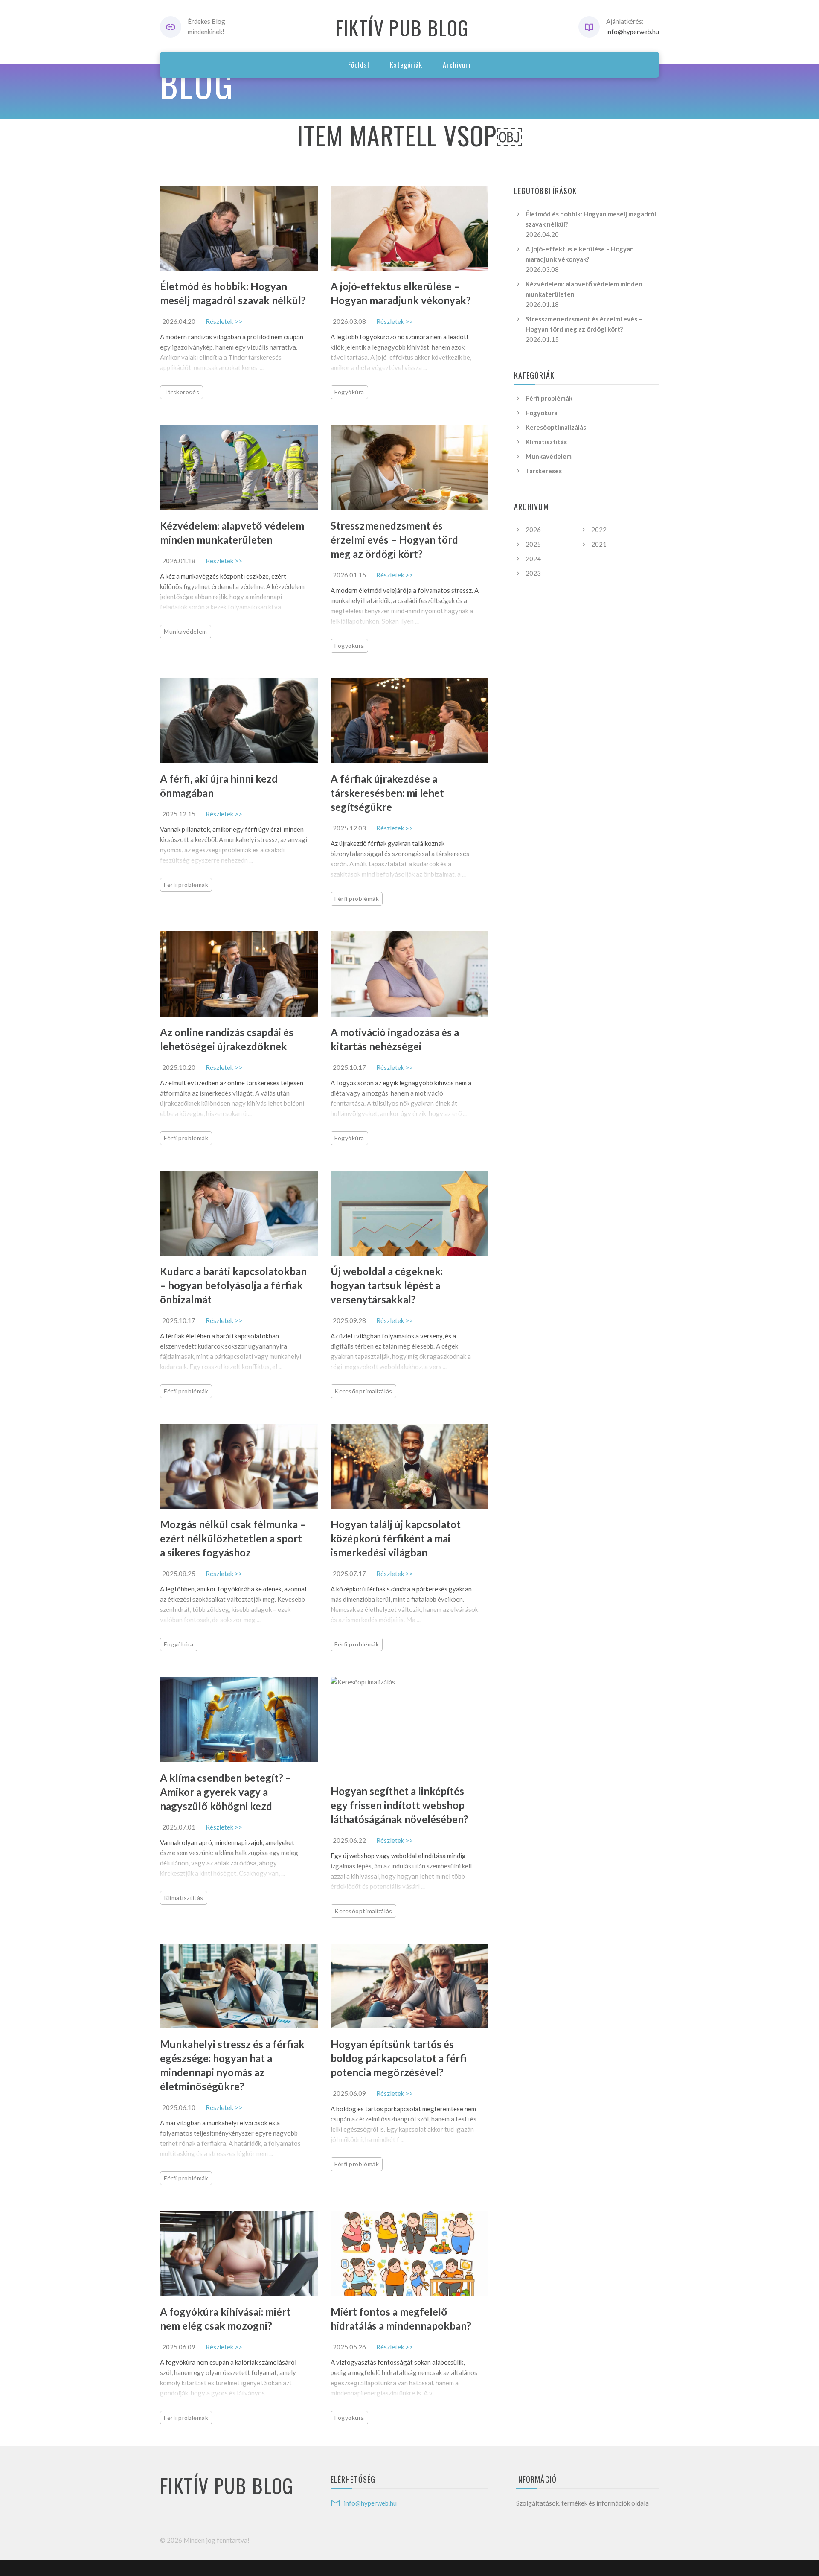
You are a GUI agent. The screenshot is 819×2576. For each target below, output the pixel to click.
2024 (533, 559)
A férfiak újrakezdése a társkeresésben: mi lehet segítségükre (387, 793)
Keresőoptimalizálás (363, 1391)
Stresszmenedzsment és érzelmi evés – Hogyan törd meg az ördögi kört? (394, 540)
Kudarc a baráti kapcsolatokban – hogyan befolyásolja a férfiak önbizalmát (233, 1285)
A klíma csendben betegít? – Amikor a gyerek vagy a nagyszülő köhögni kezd (226, 1792)
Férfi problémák (186, 884)
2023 (533, 573)
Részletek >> (224, 321)
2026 (533, 530)
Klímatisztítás (184, 1898)
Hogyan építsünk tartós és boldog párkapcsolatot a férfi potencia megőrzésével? (399, 2058)
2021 (599, 544)
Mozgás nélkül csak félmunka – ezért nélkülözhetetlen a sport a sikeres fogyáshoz (233, 1538)
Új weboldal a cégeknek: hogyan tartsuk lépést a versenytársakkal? (387, 1285)
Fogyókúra (349, 392)
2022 (599, 530)
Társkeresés (182, 392)
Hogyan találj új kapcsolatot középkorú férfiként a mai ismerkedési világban (396, 1538)
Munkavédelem (186, 631)
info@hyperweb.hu (633, 32)
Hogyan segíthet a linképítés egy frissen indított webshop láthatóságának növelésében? (399, 1805)
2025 (533, 544)
